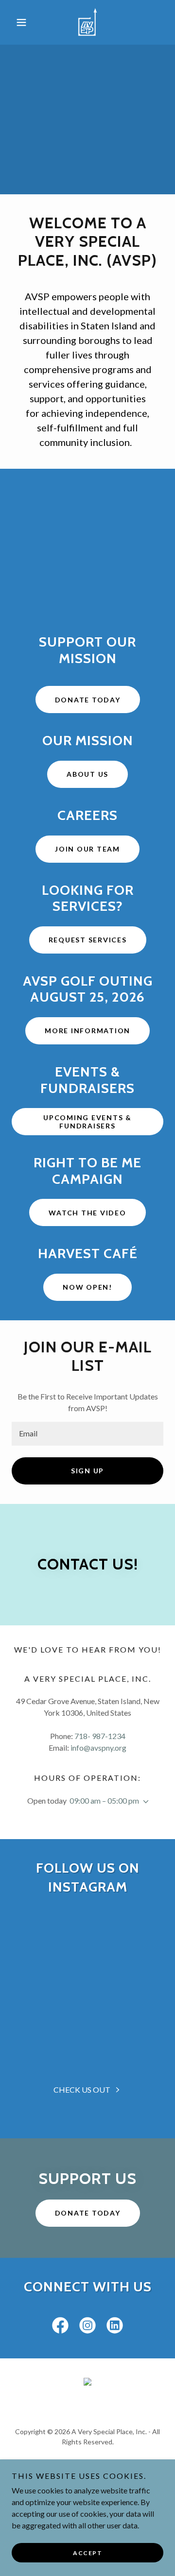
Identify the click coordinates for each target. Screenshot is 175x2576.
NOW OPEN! (87, 1287)
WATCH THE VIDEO (87, 1213)
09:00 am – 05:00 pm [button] (104, 1800)
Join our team (87, 849)
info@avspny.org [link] (98, 1748)
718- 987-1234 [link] (100, 1736)
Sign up (87, 1471)
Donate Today (88, 700)
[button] (23, 22)
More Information (87, 1031)
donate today (88, 2213)
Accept (87, 2553)
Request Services (88, 940)
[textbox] (87, 1434)
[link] (87, 22)
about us (87, 774)
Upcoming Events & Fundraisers (87, 1122)
